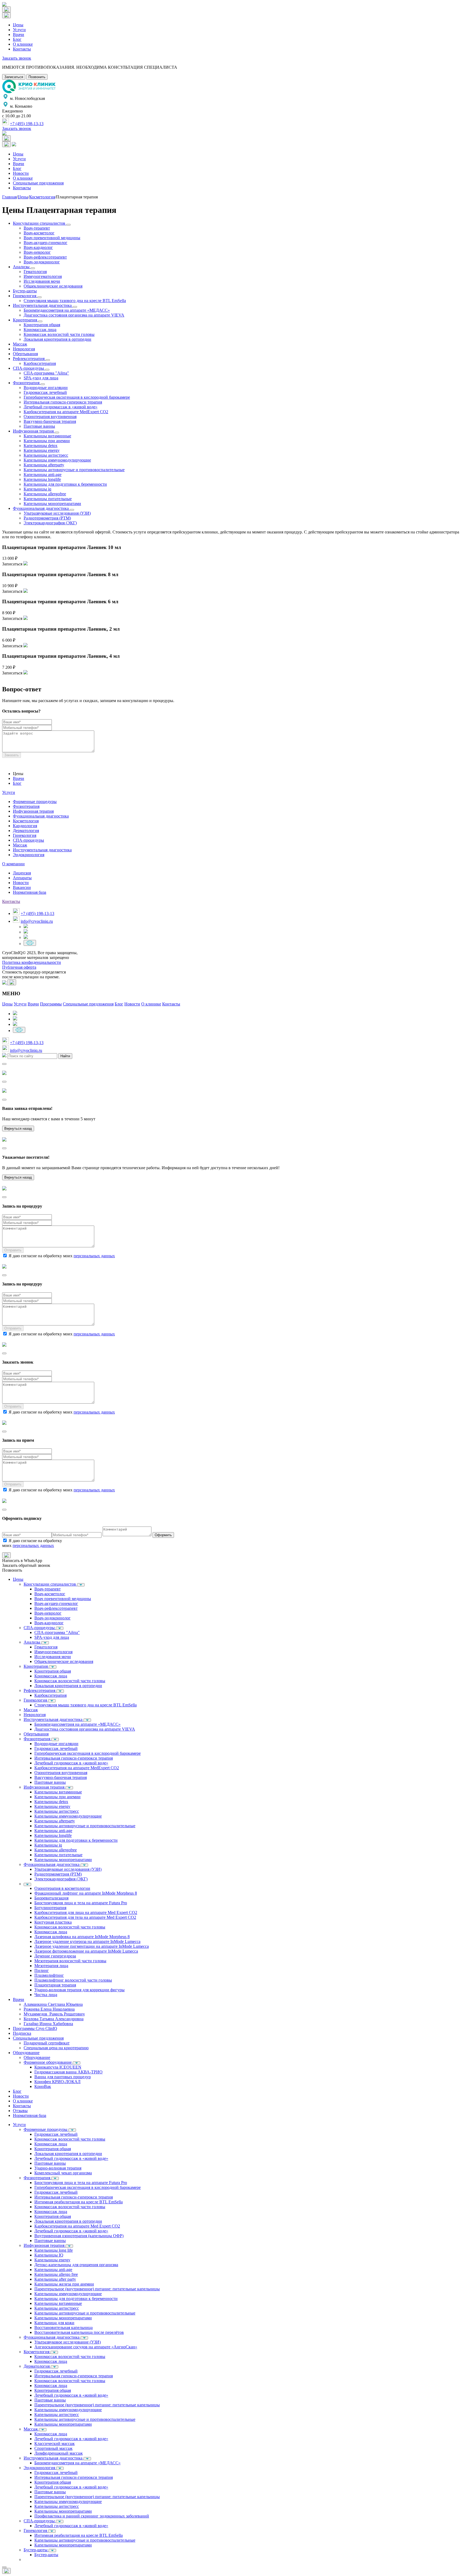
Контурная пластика (53, 1922)
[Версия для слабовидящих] (30, 943)
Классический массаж (55, 2444)
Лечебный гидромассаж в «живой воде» (61, 407)
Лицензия (22, 873)
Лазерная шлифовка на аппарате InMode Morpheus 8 (82, 1937)
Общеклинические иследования (53, 286)
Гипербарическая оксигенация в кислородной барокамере (77, 397)
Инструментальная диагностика (43, 305)
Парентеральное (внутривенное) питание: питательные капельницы (97, 2289)
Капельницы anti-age (43, 475)
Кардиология (25, 826)
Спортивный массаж (53, 2448)
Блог (17, 39)
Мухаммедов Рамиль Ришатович (54, 2014)
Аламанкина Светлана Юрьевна (53, 2004)
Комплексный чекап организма (63, 2173)
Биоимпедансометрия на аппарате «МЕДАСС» (67, 310)
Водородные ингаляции (46, 388)
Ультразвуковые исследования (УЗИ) (57, 513)
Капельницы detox (41, 446)
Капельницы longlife (42, 479)
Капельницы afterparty (44, 465)
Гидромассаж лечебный (45, 392)
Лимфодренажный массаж (59, 2453)
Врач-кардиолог (38, 247)
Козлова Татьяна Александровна (54, 2019)
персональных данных (94, 1256)
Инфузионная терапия (34, 431)
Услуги (19, 30)
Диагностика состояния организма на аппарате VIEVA (74, 315)
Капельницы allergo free (56, 2274)
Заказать (12, 755)
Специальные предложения (38, 183)
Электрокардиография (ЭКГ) (50, 523)
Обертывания (25, 354)
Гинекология (25, 296)
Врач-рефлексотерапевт (45, 257)
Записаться (14, 77)
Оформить (163, 1535)
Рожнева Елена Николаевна (49, 2009)
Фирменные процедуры (35, 802)
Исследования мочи (42, 281)
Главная (9, 197)
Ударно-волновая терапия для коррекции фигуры (79, 1990)
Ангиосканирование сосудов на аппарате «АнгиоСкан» (86, 2347)
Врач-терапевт (37, 228)
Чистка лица (46, 1995)
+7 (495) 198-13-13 (27, 124)
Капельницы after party (55, 2279)
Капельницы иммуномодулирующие (57, 460)
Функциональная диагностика (41, 508)
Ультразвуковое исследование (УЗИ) (68, 2342)
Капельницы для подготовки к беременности (65, 484)
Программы (51, 1004)
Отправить (13, 1250)
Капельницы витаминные (47, 436)
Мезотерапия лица (51, 1966)
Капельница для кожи (54, 2323)
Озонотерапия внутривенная (50, 417)
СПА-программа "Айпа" (46, 373)
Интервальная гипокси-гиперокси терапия (63, 402)
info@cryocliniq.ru (37, 921)
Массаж (20, 344)
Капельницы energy (42, 450)
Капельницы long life (54, 2250)
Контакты (22, 49)
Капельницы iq (37, 489)
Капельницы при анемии (47, 441)
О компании (13, 864)
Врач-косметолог (39, 233)
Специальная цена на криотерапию (56, 2048)
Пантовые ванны (39, 426)
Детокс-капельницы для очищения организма (76, 2265)
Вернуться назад (18, 1129)
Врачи (19, 34)
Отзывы (20, 2111)
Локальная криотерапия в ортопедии (57, 339)
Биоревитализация (51, 1898)
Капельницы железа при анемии (64, 2284)
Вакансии (22, 887)
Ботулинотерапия (50, 1908)
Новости (21, 173)
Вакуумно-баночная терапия (50, 421)
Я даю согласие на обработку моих (62, 1256)
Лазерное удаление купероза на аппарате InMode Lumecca (87, 1941)
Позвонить (37, 77)
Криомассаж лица (40, 330)
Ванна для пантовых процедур (63, 2077)
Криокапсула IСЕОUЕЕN (58, 2067)
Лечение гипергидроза (55, 1956)
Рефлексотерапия (29, 359)
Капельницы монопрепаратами (52, 504)
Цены (18, 25)
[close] (4, 2567)
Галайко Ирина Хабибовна (48, 2024)
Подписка (22, 2033)
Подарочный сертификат (47, 2043)
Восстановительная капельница (64, 2328)
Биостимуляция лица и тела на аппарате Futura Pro (81, 1903)
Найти (65, 1056)
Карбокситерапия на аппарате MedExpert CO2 (66, 412)
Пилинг (42, 1970)
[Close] (4, 1064)
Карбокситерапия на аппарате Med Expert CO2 (77, 2226)
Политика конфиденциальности (32, 962)
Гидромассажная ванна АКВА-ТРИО (68, 2072)
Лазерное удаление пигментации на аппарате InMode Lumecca (92, 1946)
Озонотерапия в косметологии (62, 1888)
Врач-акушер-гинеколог (46, 243)
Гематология (35, 272)
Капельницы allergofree (45, 494)
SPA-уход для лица (41, 378)
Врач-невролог (37, 252)
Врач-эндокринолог (42, 262)
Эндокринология (29, 855)
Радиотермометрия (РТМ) (47, 518)
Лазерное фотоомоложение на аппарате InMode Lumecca (86, 1951)
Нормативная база (30, 892)
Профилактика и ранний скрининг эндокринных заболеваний (92, 2516)
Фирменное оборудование (48, 2062)
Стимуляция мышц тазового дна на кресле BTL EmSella (75, 301)
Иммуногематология (43, 276)
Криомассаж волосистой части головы (59, 334)
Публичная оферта (19, 967)
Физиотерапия (27, 383)
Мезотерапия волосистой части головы (70, 1961)
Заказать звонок (17, 58)
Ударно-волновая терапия (58, 2168)
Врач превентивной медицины (52, 238)
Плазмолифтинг (49, 1975)
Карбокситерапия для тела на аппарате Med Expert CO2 (85, 1917)
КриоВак (43, 2086)
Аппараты (22, 878)
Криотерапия (26, 320)
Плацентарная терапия (55, 1985)
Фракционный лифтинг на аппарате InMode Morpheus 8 (86, 1893)
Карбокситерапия (40, 363)
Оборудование (26, 2053)
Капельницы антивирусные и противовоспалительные (74, 470)
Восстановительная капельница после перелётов (79, 2332)
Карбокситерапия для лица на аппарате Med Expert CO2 (86, 1912)
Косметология (42, 197)
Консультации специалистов (40, 223)
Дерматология (26, 831)
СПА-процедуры (29, 368)
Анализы (22, 267)
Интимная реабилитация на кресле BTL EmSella (79, 2202)
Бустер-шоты (25, 291)
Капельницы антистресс (46, 455)
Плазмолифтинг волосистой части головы (73, 1980)
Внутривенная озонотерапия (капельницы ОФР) (79, 2236)
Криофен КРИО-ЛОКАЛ (57, 2082)
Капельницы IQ (49, 2255)
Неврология (24, 349)
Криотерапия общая (42, 325)
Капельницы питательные (48, 499)
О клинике (23, 44)
